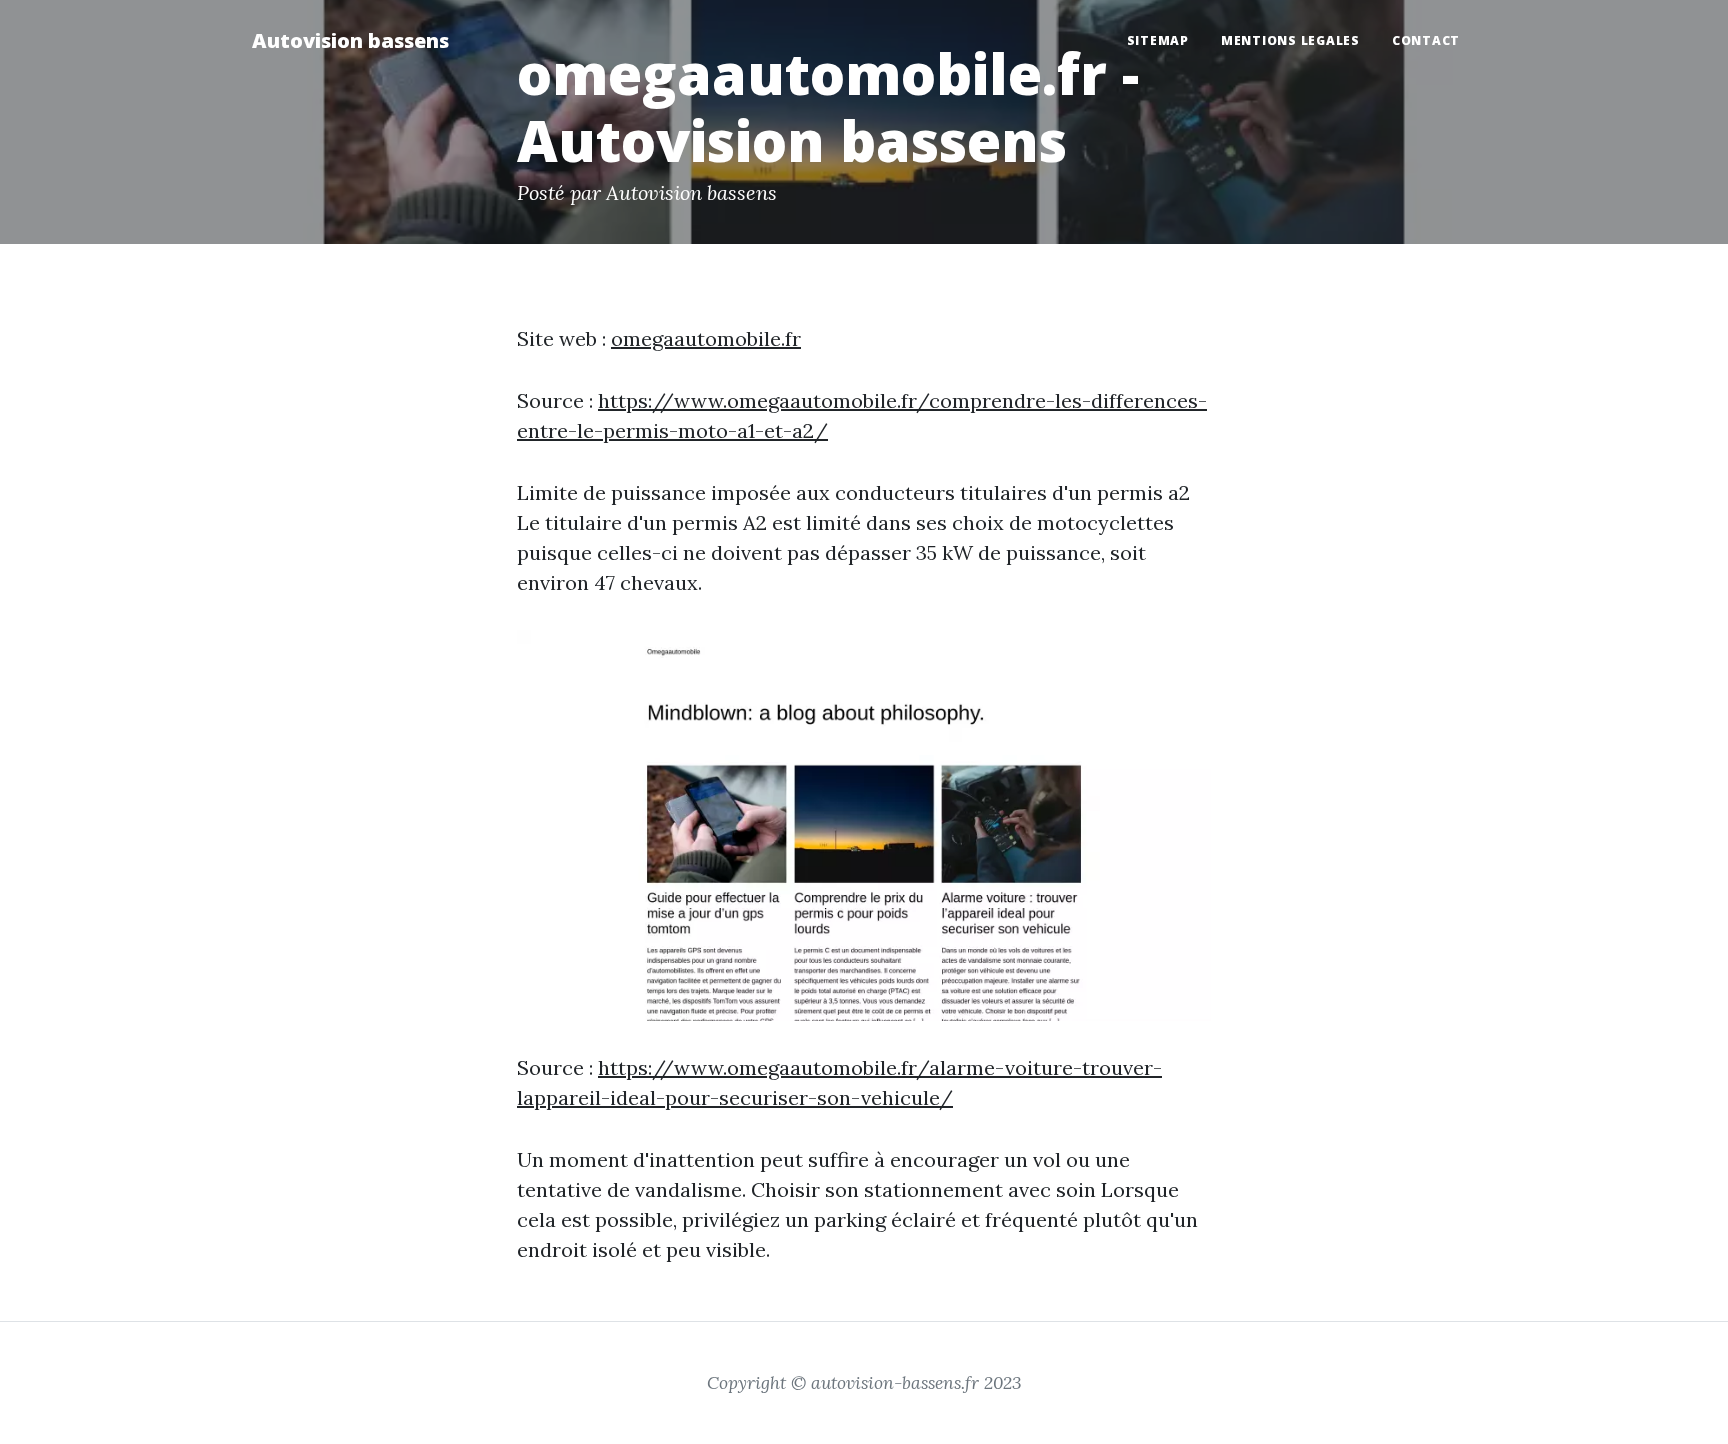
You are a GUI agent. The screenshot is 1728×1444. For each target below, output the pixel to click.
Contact (1426, 40)
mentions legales (1290, 40)
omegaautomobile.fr (706, 338)
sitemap (1158, 40)
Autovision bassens (350, 40)
